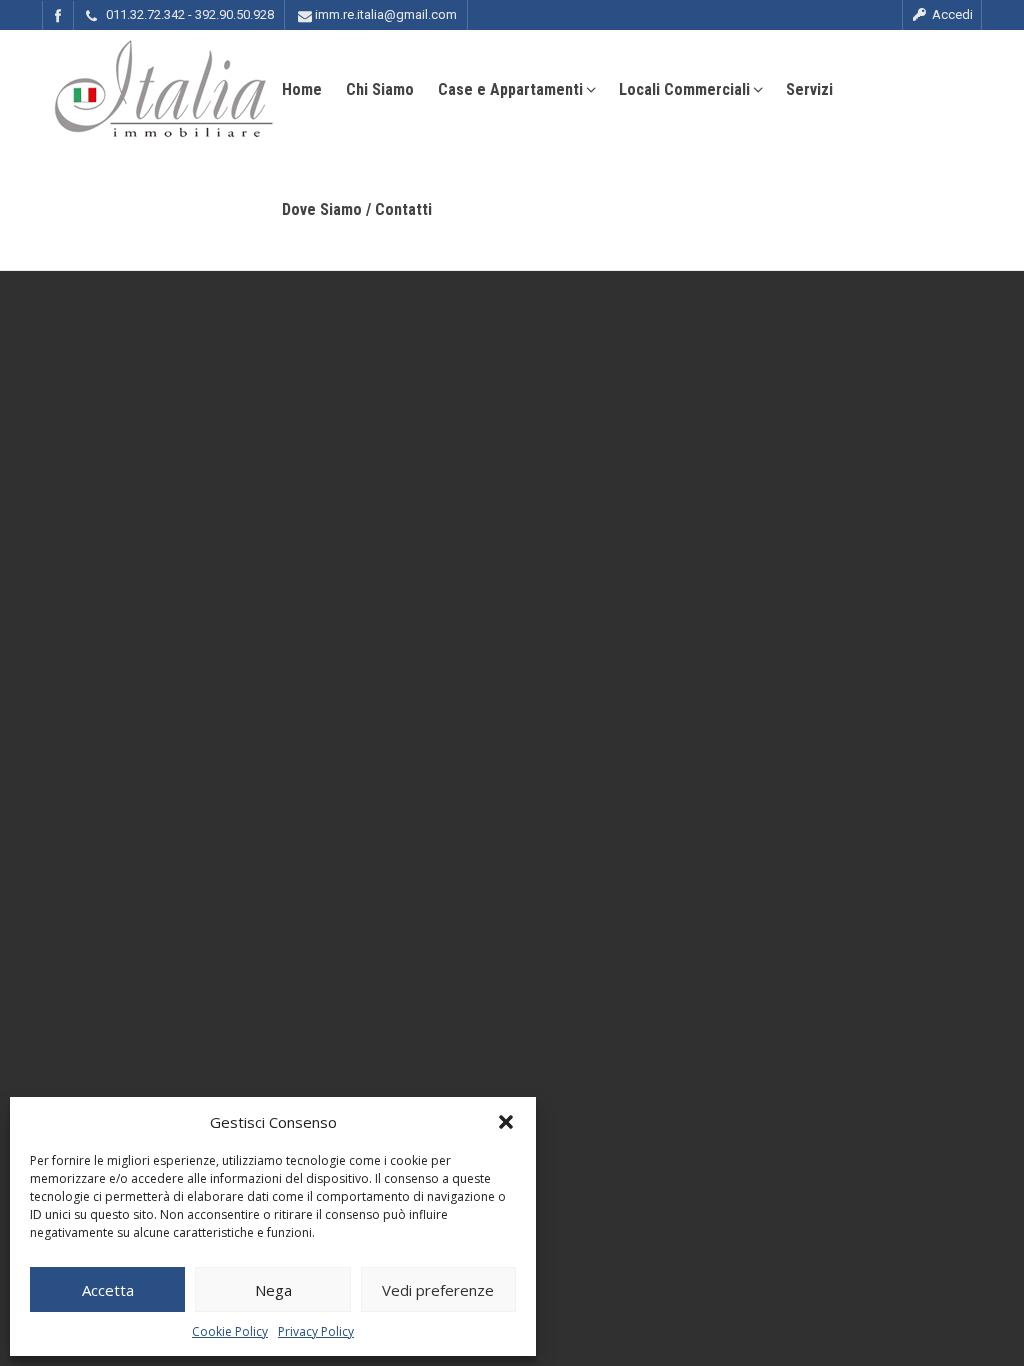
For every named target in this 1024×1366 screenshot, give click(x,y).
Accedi (951, 14)
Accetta (108, 1290)
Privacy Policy (316, 1331)
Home (302, 89)
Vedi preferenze (438, 1290)
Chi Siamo (380, 89)
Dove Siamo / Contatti (357, 209)
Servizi (809, 89)
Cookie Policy (230, 1331)
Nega (273, 1290)
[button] (506, 1122)
